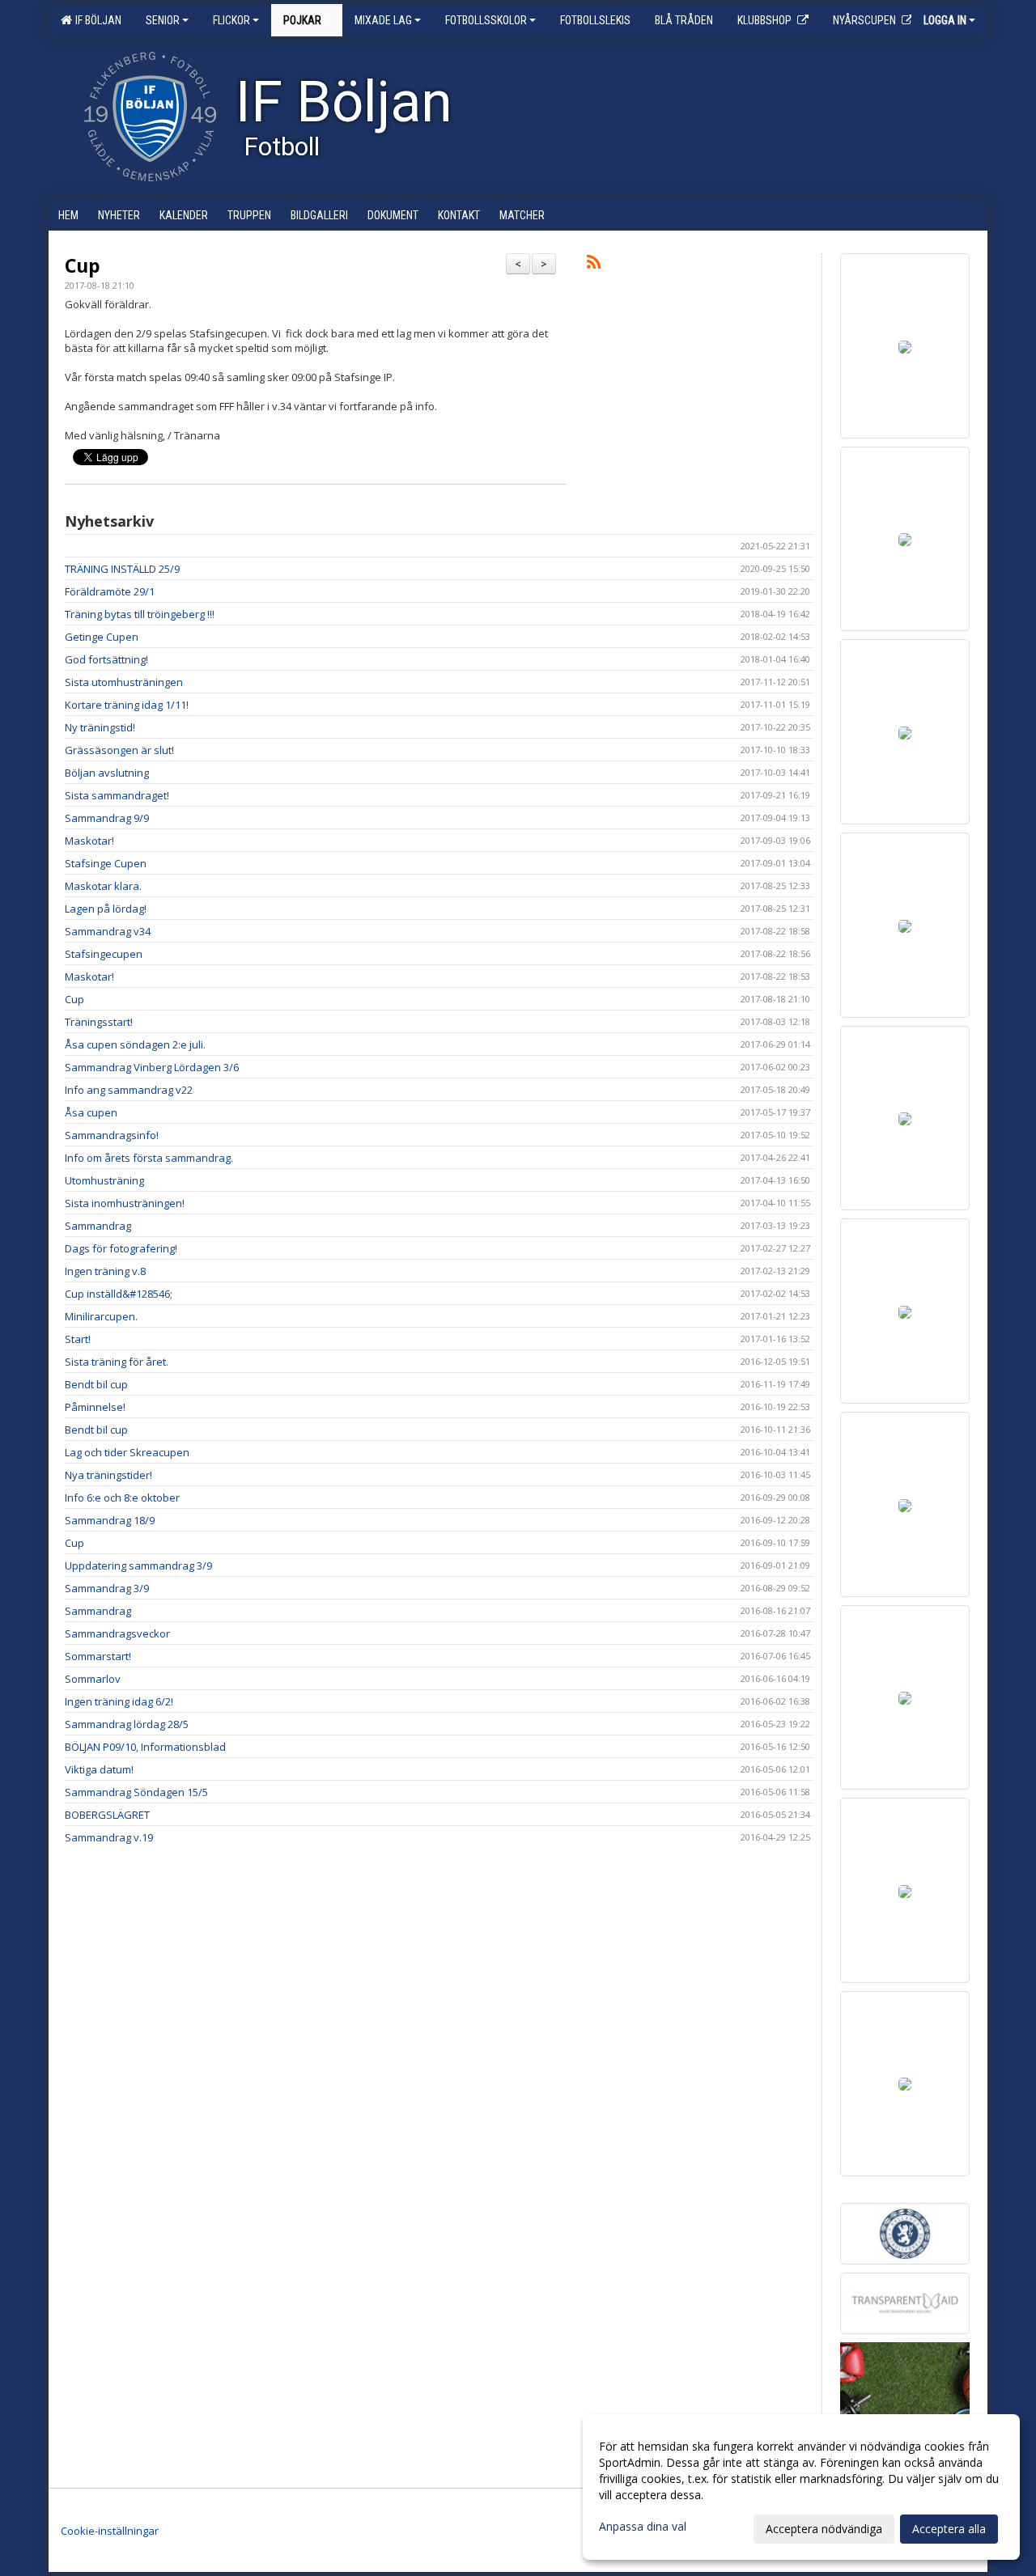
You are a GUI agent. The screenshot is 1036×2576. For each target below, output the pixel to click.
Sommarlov (93, 1679)
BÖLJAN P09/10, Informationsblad (145, 1747)
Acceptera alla (949, 2529)
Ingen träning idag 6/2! (119, 1701)
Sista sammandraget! (117, 795)
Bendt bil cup (96, 1384)
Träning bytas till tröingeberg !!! (140, 614)
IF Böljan (96, 20)
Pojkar (302, 20)
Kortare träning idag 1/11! (127, 705)
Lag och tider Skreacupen (127, 1452)
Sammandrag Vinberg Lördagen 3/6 (152, 1067)
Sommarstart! (98, 1656)
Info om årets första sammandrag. (149, 1158)
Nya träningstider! (108, 1475)
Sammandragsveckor (117, 1633)
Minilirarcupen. (101, 1316)
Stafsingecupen (104, 954)
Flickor (231, 20)
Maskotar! (89, 841)
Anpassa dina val (643, 2527)
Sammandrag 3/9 (107, 1588)
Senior (163, 20)
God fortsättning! (106, 659)
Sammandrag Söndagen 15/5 (136, 1792)
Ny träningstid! (100, 727)
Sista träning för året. (117, 1362)
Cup (83, 265)
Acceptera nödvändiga (824, 2529)
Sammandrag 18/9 (110, 1520)
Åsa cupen (91, 1112)
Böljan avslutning (107, 773)
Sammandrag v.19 (109, 1837)
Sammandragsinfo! (112, 1135)
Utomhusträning (104, 1180)
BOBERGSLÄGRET (107, 1815)
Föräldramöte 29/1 (110, 591)
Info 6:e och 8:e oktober (122, 1498)
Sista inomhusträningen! (125, 1203)
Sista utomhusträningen (124, 682)
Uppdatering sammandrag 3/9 (138, 1566)
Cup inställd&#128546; (119, 1294)
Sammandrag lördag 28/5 (127, 1724)
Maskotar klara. (103, 886)
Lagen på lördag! (106, 909)
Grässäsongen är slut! (119, 750)
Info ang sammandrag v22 (129, 1090)
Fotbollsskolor (486, 20)
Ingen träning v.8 (105, 1271)
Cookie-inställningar (110, 2531)
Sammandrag (98, 1226)
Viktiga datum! (99, 1769)
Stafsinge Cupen (106, 863)
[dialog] (801, 2487)
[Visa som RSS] (594, 265)
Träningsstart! (99, 1022)
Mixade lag (383, 20)
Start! (78, 1339)
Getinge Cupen (102, 637)
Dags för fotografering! (121, 1248)
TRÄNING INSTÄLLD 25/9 (122, 569)
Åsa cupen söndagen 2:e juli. (135, 1044)
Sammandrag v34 (108, 931)
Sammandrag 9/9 (107, 818)
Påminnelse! (95, 1407)
